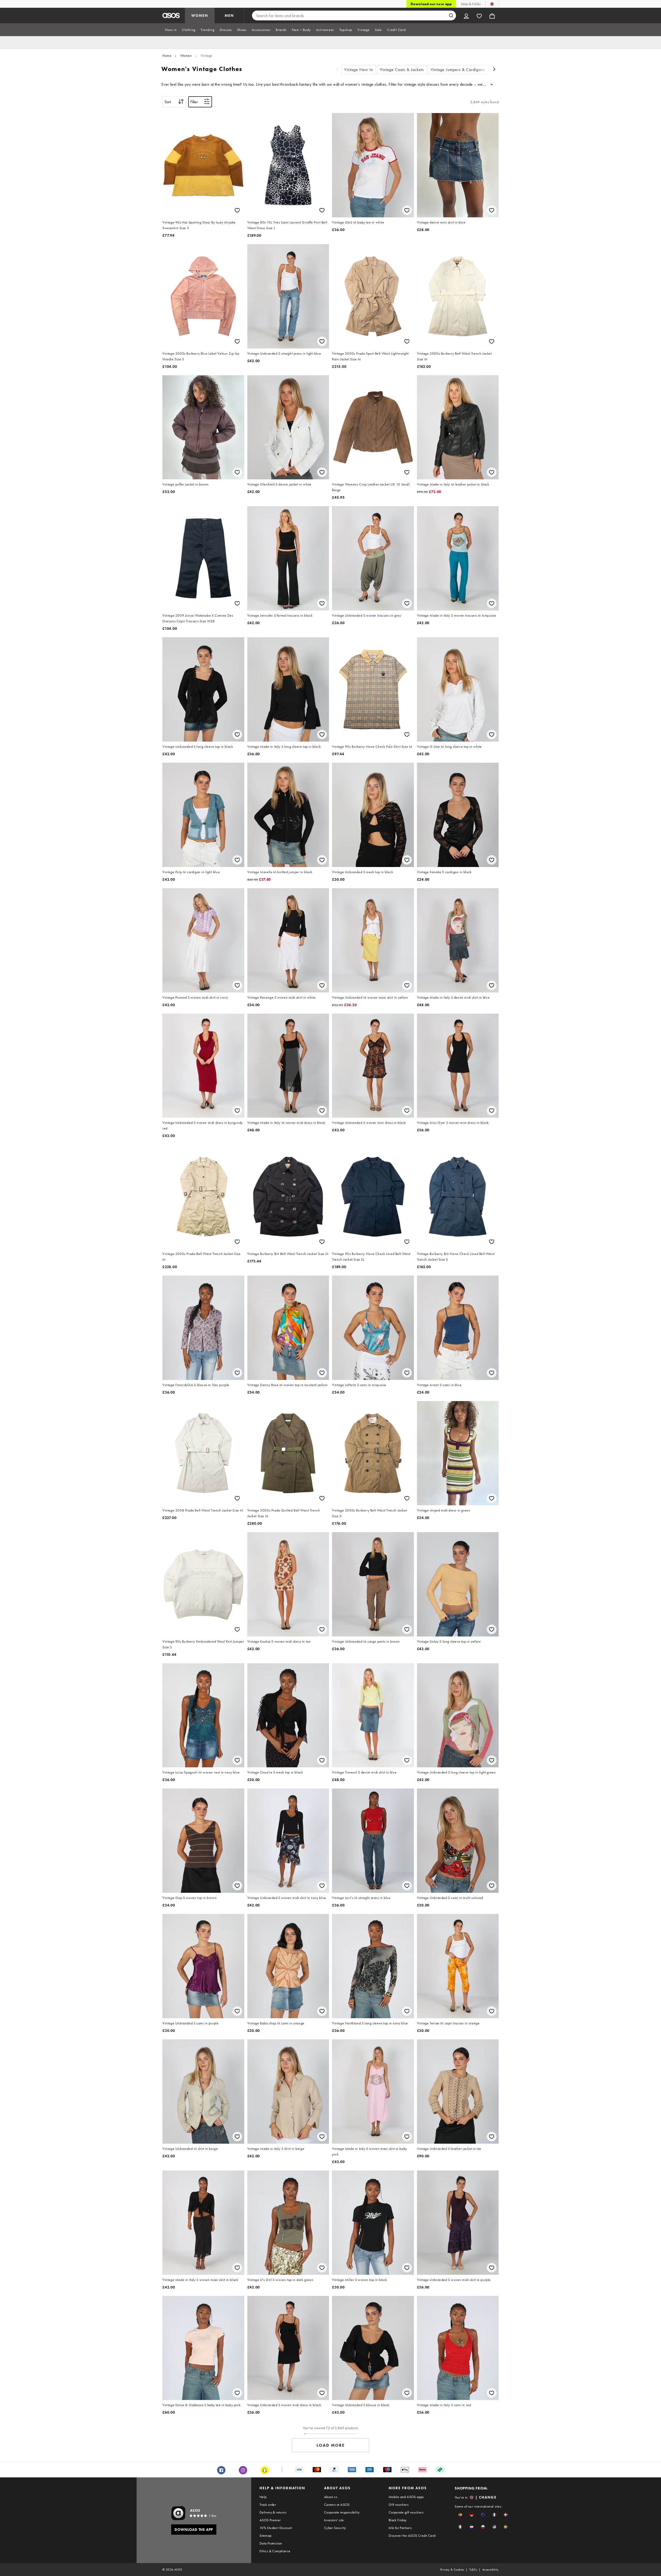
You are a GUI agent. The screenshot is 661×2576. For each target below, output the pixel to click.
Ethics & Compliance (275, 2551)
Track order (268, 2505)
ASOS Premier (270, 2520)
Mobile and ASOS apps (406, 2497)
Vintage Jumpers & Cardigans (458, 70)
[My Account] (466, 15)
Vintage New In (359, 70)
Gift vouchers (399, 2505)
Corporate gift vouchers (406, 2512)
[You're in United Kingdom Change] (492, 4)
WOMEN (200, 15)
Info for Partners (400, 2528)
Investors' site (334, 2520)
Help (263, 2497)
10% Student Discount (276, 2528)
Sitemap (266, 2535)
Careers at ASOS (337, 2505)
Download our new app (431, 4)
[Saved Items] (479, 15)
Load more (331, 2445)
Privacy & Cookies (452, 2570)
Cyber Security (335, 2528)
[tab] (171, 30)
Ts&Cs (473, 2570)
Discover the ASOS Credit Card (412, 2535)
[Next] (494, 70)
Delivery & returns (273, 2512)
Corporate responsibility (342, 2512)
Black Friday (398, 2520)
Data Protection (271, 2543)
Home (167, 55)
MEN (229, 15)
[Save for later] (237, 210)
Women (186, 55)
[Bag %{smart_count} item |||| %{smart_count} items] (492, 15)
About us (331, 2497)
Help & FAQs (471, 4)
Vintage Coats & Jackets (402, 70)
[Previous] (337, 70)
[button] (460, 2515)
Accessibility (490, 2570)
